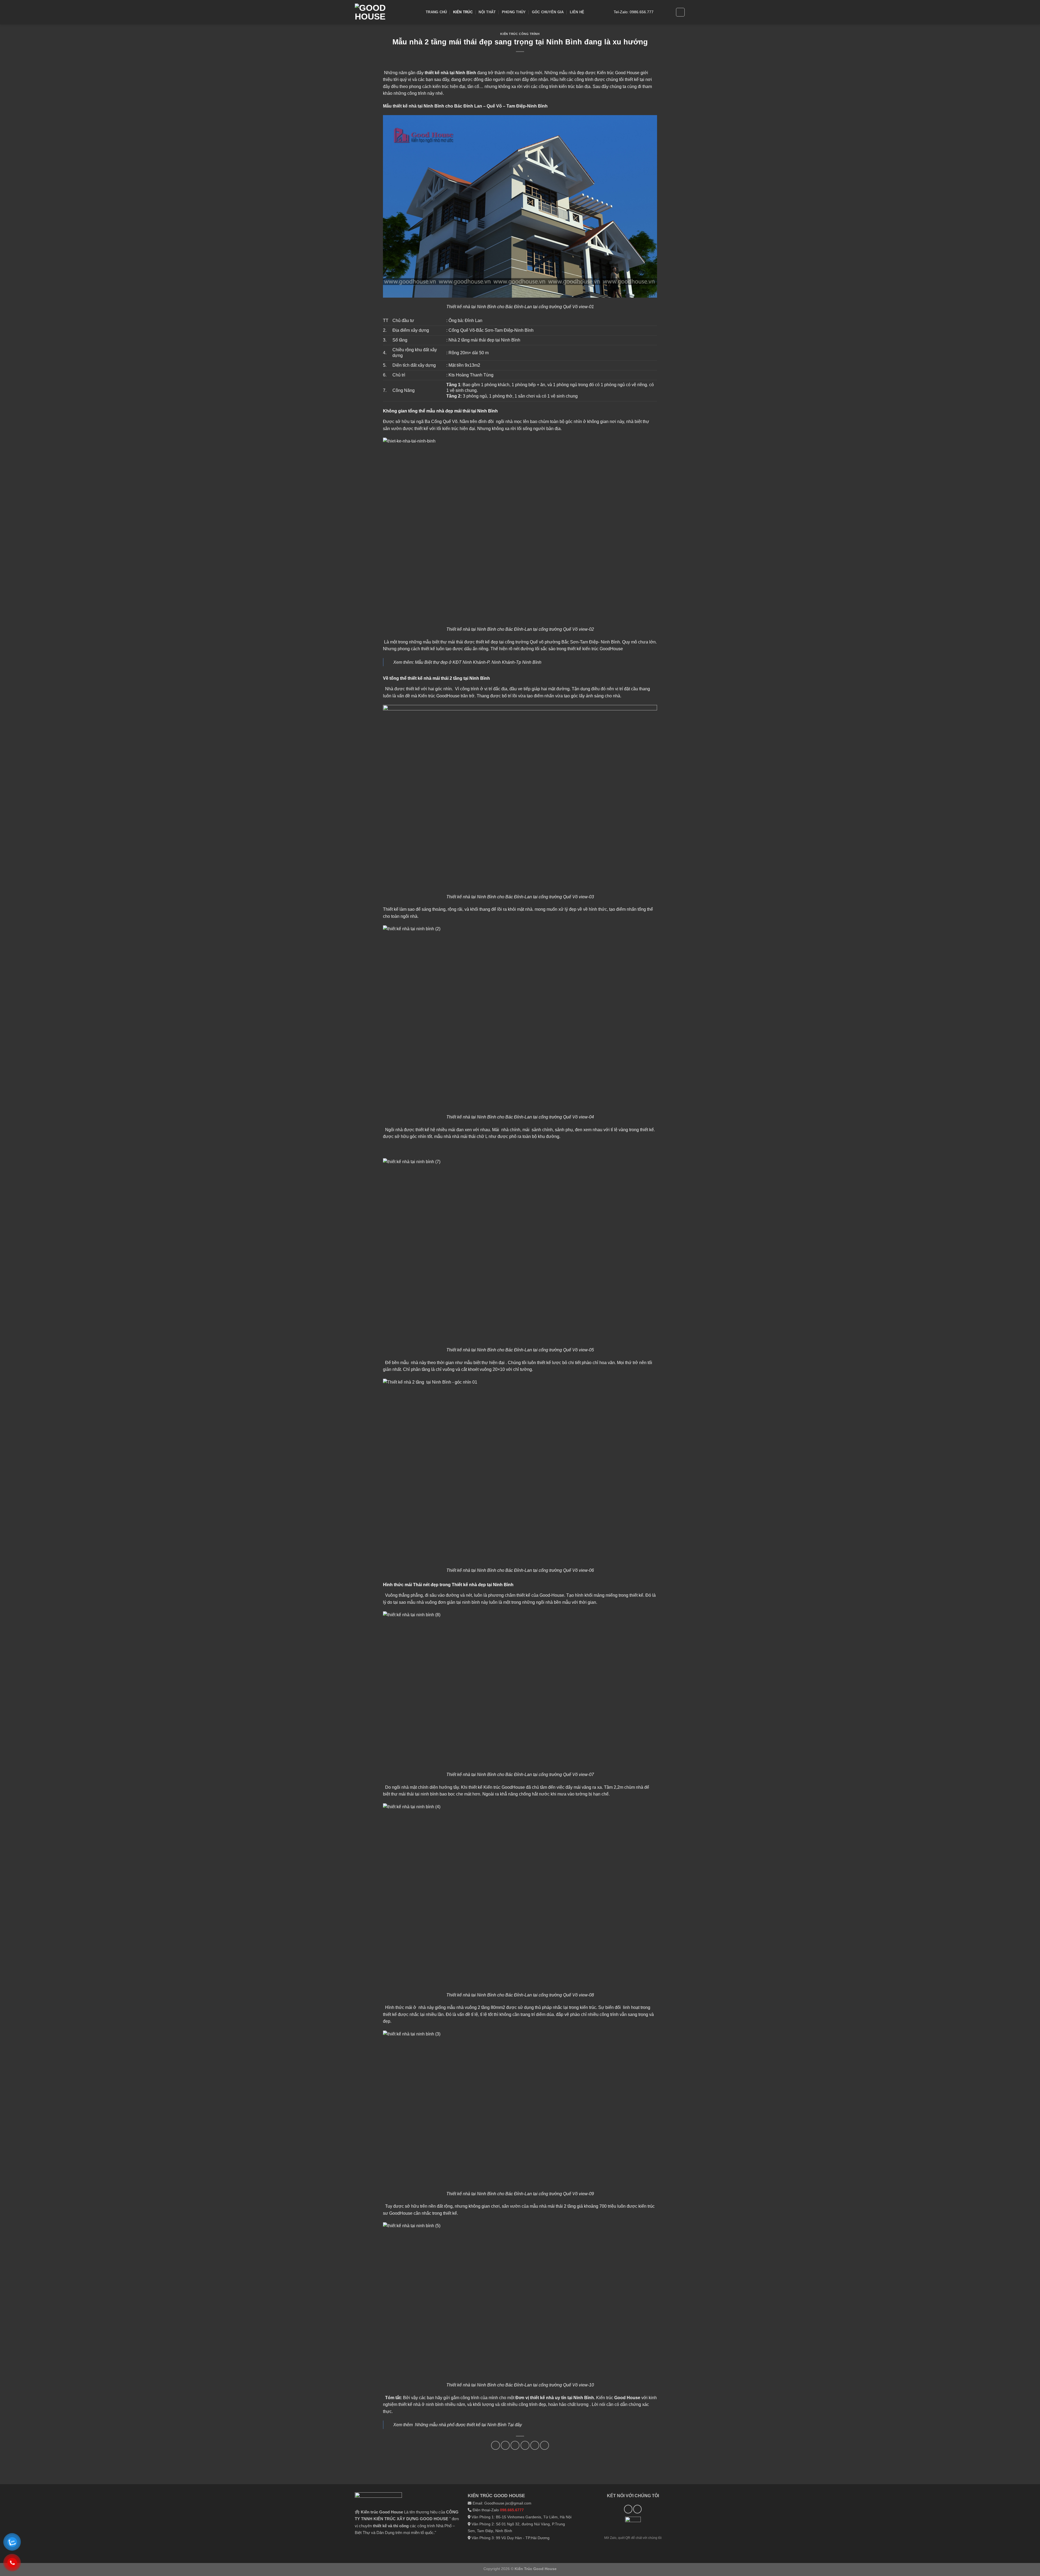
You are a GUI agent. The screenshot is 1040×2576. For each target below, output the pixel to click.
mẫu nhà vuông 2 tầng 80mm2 (476, 2007)
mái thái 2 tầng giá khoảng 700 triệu (582, 2206)
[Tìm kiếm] (680, 12)
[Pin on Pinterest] (515, 2445)
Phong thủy (514, 12)
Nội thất (487, 12)
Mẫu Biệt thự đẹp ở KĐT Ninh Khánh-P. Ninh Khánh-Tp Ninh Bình (478, 662)
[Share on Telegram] (545, 2445)
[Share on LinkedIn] (525, 2445)
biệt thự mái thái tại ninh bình (411, 1794)
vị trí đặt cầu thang (633, 689)
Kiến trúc (463, 12)
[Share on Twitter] (505, 2445)
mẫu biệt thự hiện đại (485, 1363)
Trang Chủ (436, 12)
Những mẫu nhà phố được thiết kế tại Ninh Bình (461, 2425)
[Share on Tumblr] (535, 2445)
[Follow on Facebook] (659, 12)
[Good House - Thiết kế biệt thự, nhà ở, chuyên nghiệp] (386, 12)
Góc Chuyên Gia (548, 12)
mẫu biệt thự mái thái (443, 642)
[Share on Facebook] (495, 2445)
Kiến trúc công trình (520, 34)
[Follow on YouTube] (667, 12)
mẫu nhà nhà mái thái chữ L (461, 1136)
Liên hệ (577, 12)
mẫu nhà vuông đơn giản (431, 1602)
